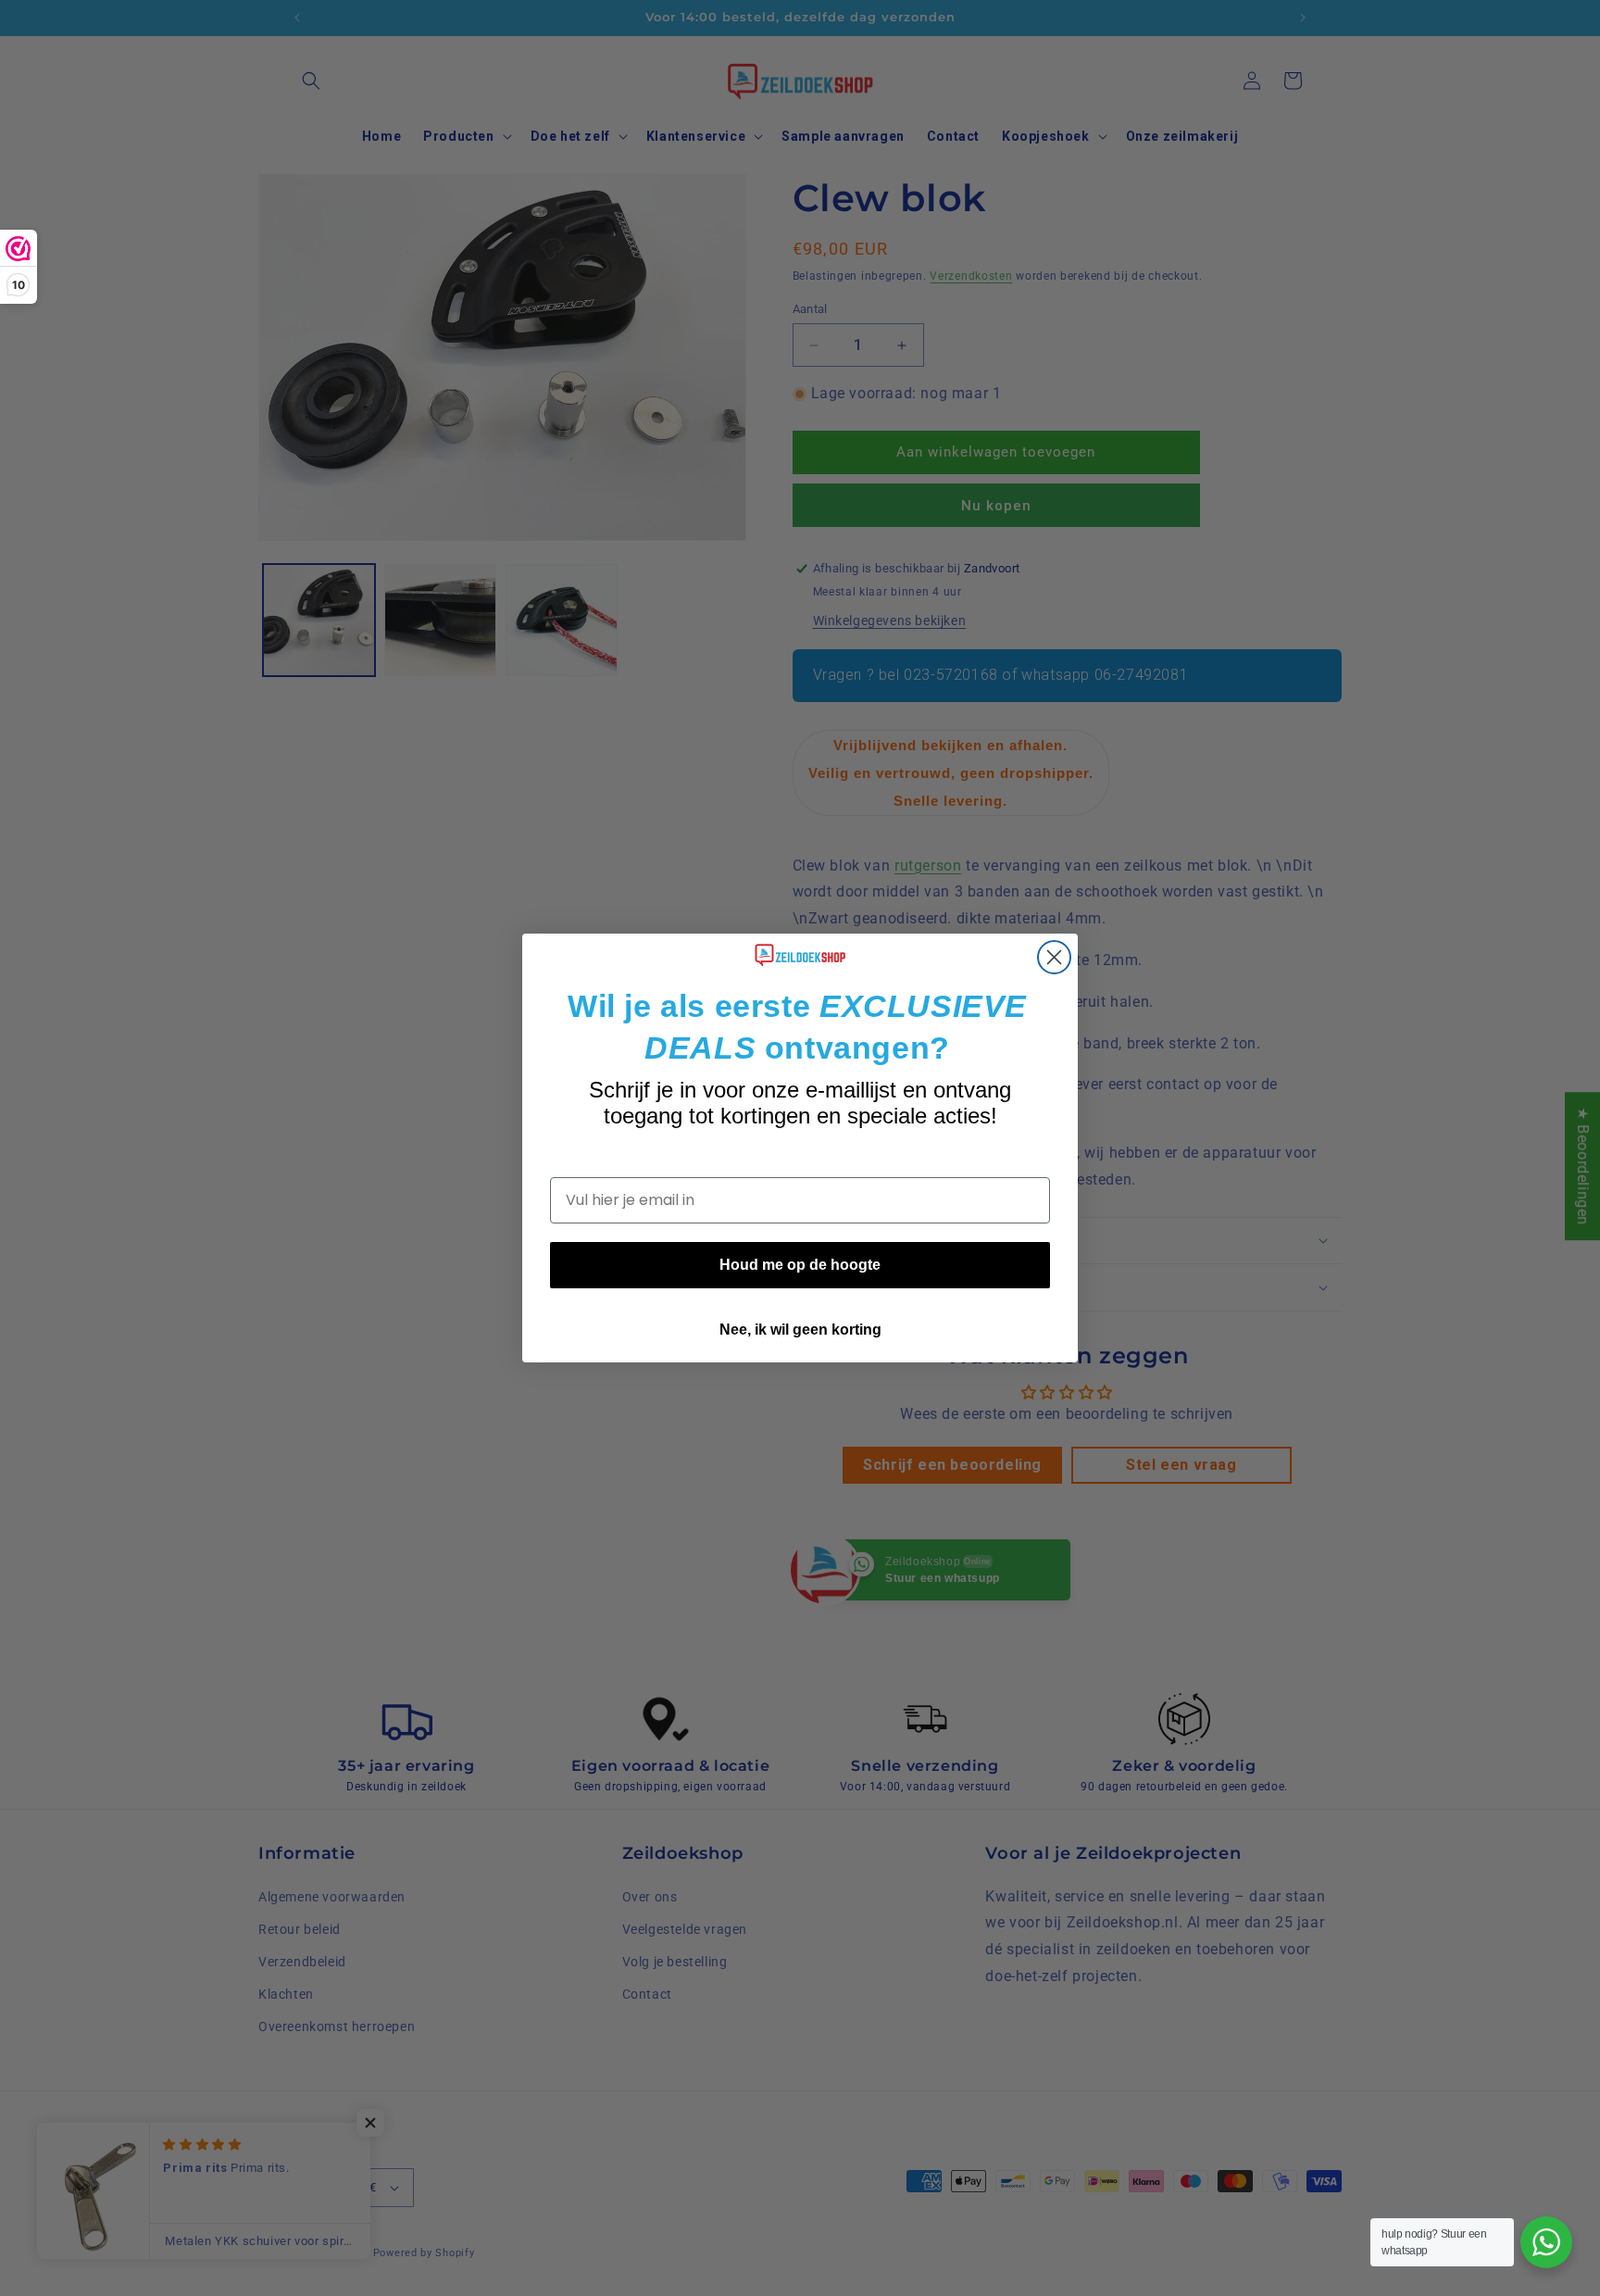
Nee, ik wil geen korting (800, 1330)
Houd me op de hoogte (800, 1265)
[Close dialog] (1054, 957)
